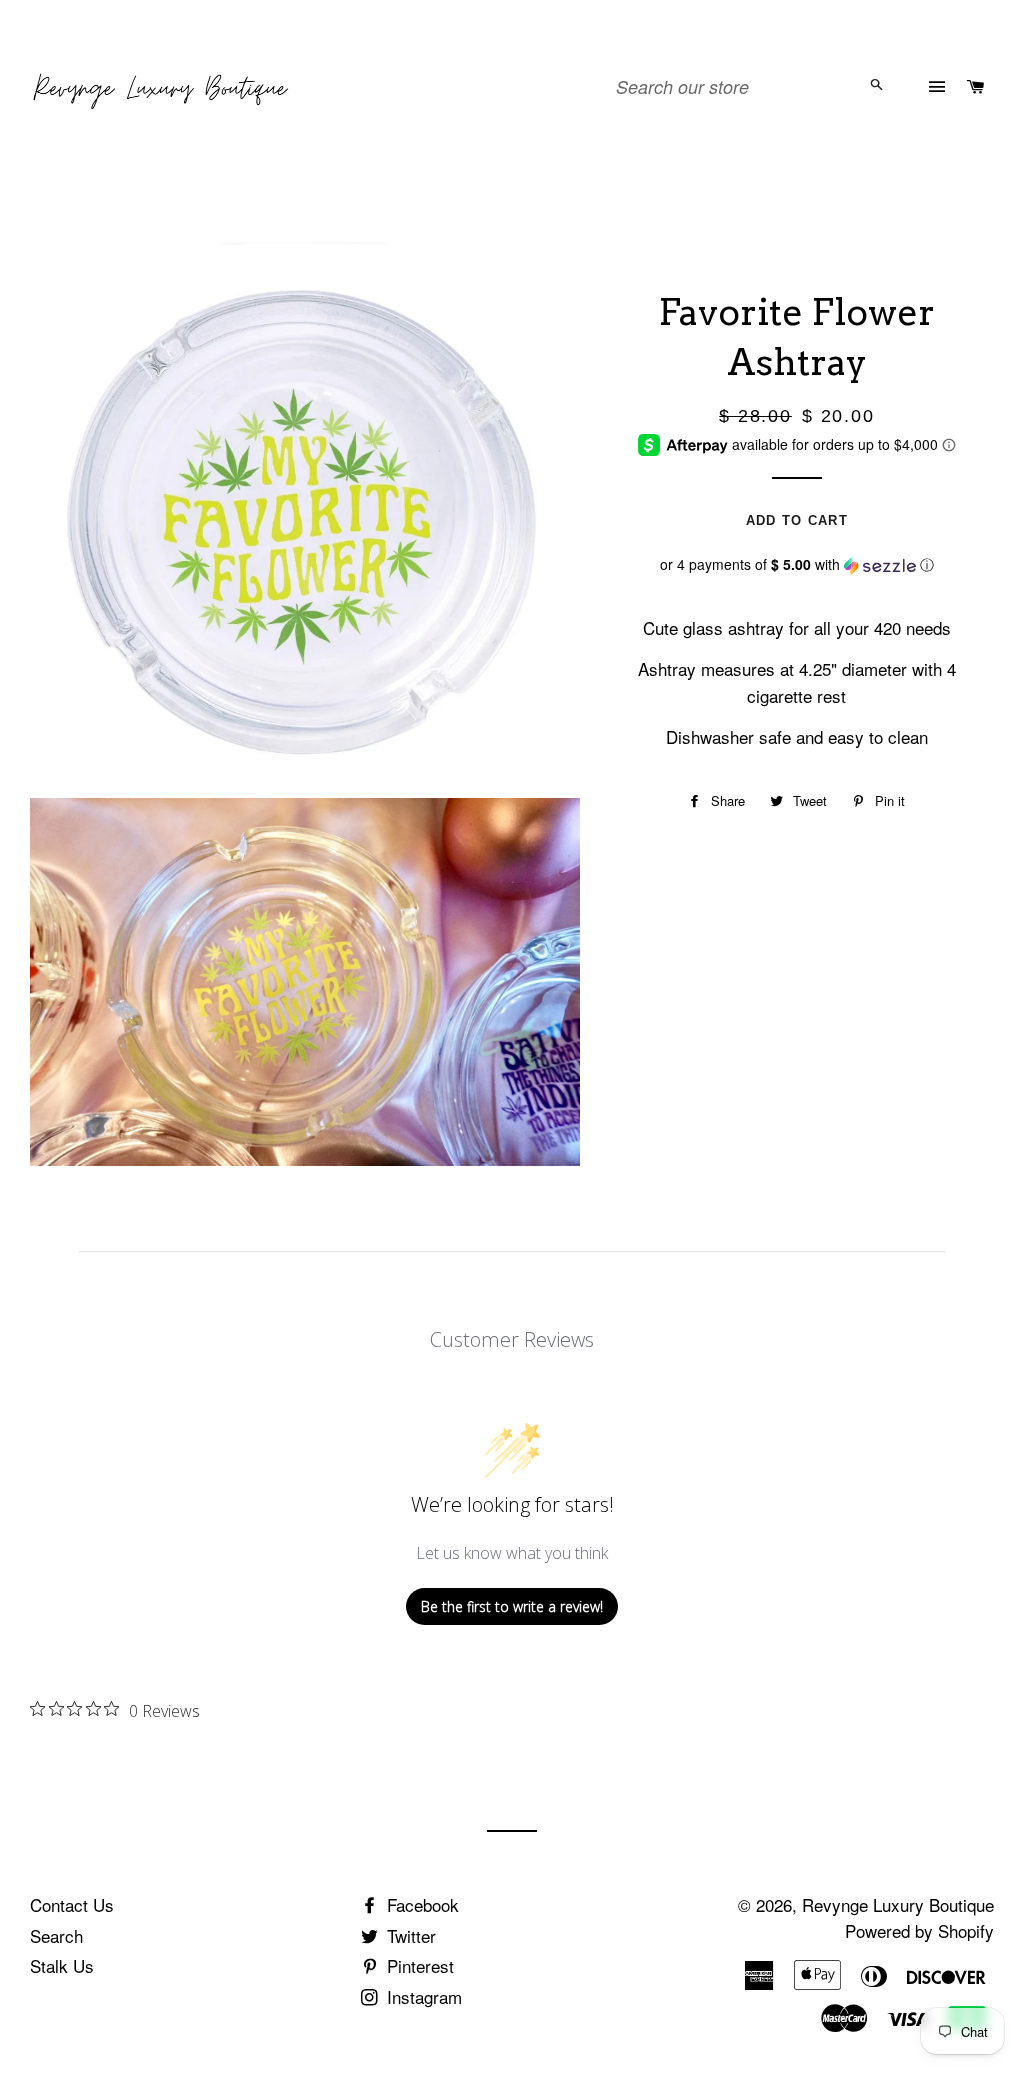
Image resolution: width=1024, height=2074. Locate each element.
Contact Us (72, 1904)
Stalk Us (62, 1965)
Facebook (420, 1904)
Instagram (422, 1996)
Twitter (409, 1935)
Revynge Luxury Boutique (898, 1904)
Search (56, 1935)
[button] (797, 564)
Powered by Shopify (919, 1930)
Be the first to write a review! (512, 1606)
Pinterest (418, 1965)
